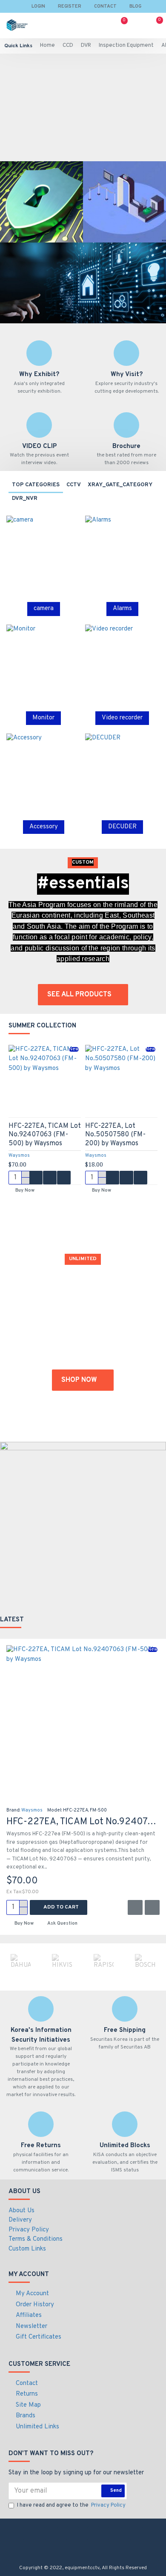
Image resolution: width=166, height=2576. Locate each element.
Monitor (43, 718)
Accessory (44, 827)
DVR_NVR (25, 499)
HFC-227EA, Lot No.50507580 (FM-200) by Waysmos (115, 1135)
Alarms (122, 609)
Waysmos (19, 1155)
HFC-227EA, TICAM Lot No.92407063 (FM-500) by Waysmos (45, 1135)
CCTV (74, 485)
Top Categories (36, 485)
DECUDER (122, 827)
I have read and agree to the (71, 2505)
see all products (79, 995)
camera (44, 609)
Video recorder (122, 718)
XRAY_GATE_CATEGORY (120, 485)
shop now (79, 1380)
